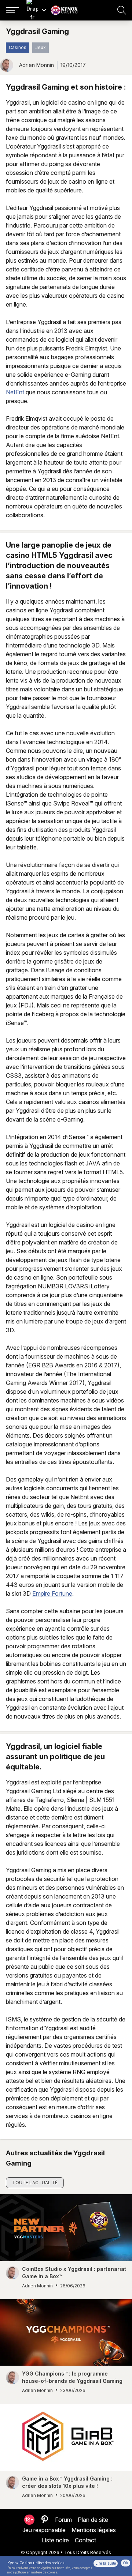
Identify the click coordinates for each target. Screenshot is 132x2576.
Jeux (41, 47)
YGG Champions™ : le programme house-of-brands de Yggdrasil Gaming (72, 2377)
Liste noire (55, 2540)
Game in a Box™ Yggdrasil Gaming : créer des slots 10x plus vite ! (67, 2482)
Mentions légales (94, 2530)
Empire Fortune (52, 1593)
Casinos (18, 47)
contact (85, 2540)
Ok (126, 2563)
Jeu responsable (44, 2530)
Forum (63, 2520)
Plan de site (93, 2520)
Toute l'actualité (35, 2183)
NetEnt (15, 392)
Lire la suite (106, 2563)
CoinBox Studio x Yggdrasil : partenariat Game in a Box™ (74, 2273)
